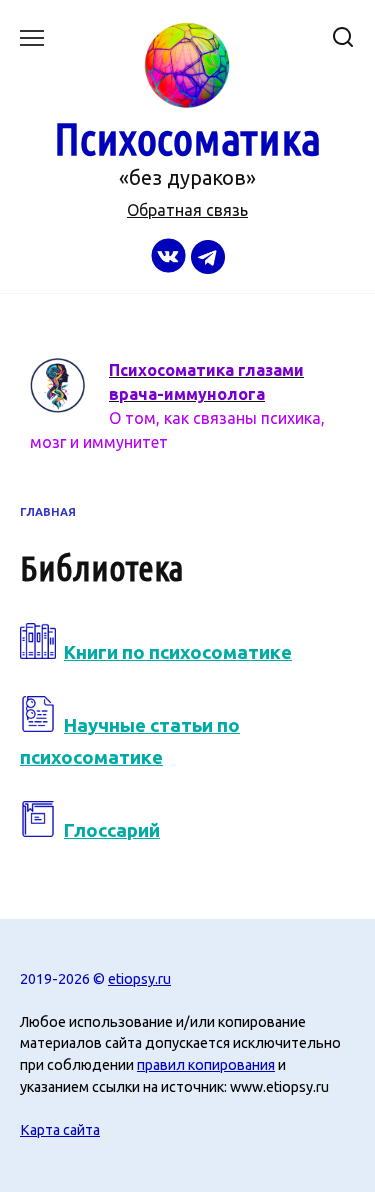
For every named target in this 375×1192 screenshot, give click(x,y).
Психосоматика (187, 138)
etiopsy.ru (139, 979)
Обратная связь (187, 210)
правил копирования (206, 1065)
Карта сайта (60, 1130)
